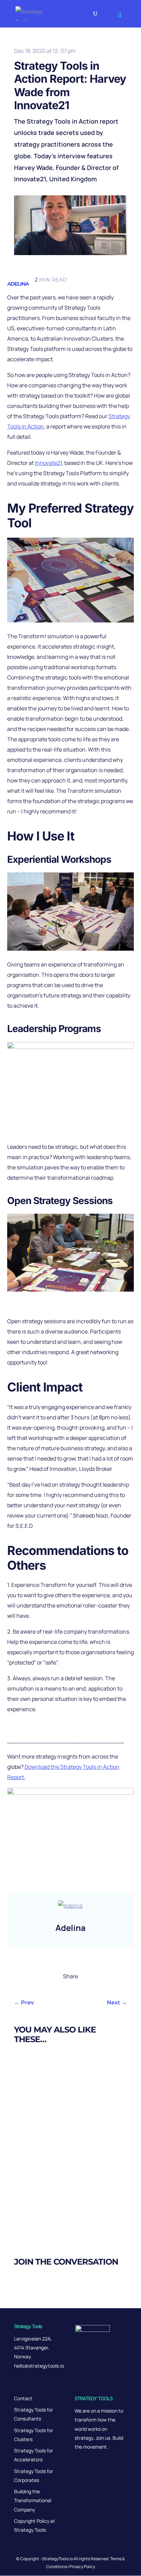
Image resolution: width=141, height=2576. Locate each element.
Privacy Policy (82, 2567)
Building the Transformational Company (33, 2500)
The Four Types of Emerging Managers (65, 2079)
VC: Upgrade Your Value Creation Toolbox (69, 2142)
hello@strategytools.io (39, 2366)
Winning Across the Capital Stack (58, 2205)
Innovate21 (48, 463)
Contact (23, 2398)
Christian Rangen (50, 2093)
